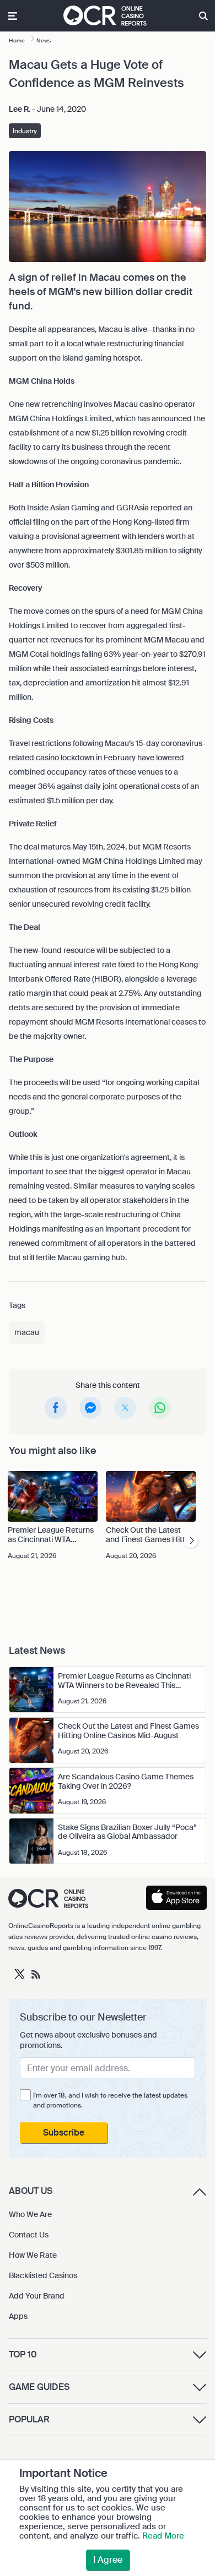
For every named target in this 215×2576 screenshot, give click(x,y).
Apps (18, 2316)
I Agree (108, 2560)
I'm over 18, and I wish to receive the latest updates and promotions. (110, 2100)
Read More (163, 2536)
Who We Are (30, 2214)
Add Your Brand (37, 2296)
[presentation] (191, 1541)
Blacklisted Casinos (43, 2275)
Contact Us (29, 2235)
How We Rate (33, 2255)
